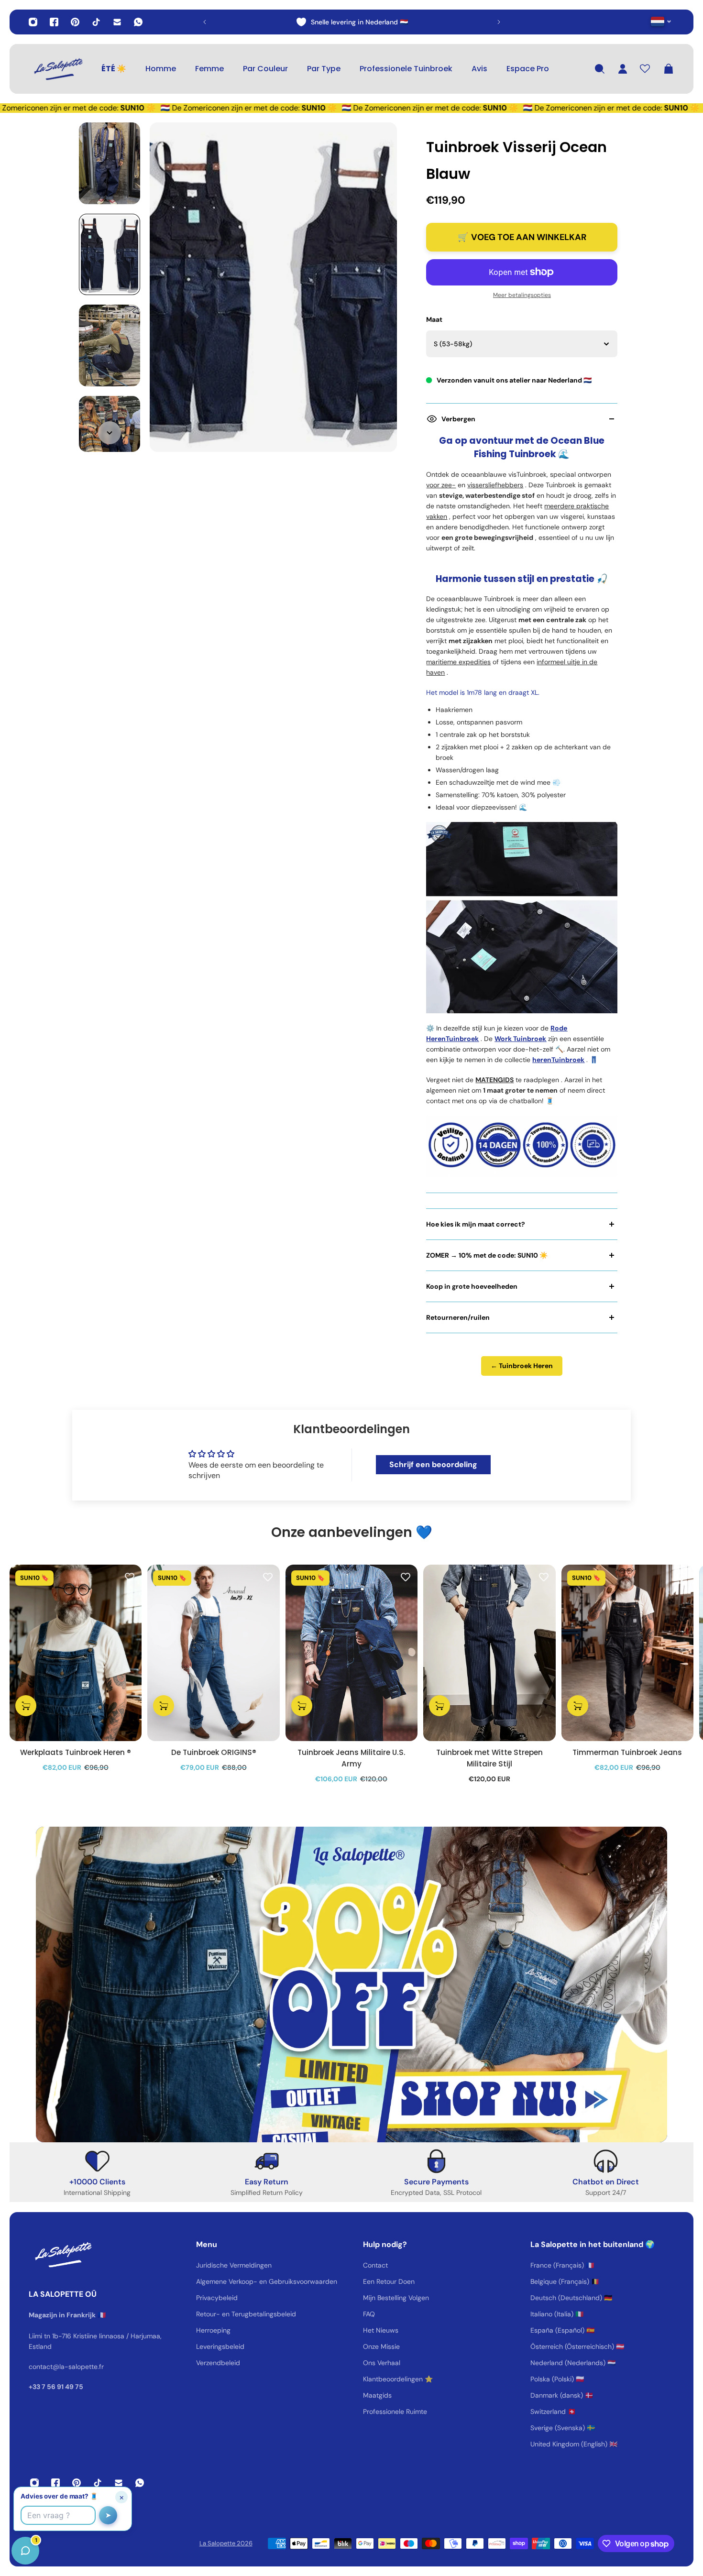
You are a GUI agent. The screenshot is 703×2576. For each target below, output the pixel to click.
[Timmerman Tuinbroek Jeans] (627, 1653)
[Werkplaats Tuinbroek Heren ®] (76, 1653)
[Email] (117, 22)
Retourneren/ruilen (458, 1317)
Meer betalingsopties (522, 295)
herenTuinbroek (558, 1060)
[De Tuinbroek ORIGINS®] (213, 1653)
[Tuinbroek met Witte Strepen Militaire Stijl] (489, 1653)
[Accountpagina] (623, 69)
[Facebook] (54, 22)
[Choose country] (661, 21)
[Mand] (669, 69)
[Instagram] (33, 22)
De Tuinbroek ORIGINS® (214, 1752)
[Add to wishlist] (130, 1577)
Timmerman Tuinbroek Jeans (627, 1752)
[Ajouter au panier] (26, 1705)
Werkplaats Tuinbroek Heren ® (76, 1752)
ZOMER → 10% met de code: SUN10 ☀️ (487, 1255)
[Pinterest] (75, 22)
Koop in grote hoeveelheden (472, 1286)
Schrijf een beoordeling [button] (433, 1464)
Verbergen (458, 419)
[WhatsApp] (138, 22)
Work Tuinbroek (520, 1039)
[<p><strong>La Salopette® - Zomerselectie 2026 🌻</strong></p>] (352, 22)
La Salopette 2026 (226, 2543)
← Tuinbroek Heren (522, 1366)
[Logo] (57, 69)
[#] (351, 1984)
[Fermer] (151, 2332)
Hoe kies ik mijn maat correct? (476, 1224)
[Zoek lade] (600, 69)
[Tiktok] (96, 22)
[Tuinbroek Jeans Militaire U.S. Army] (351, 1653)
